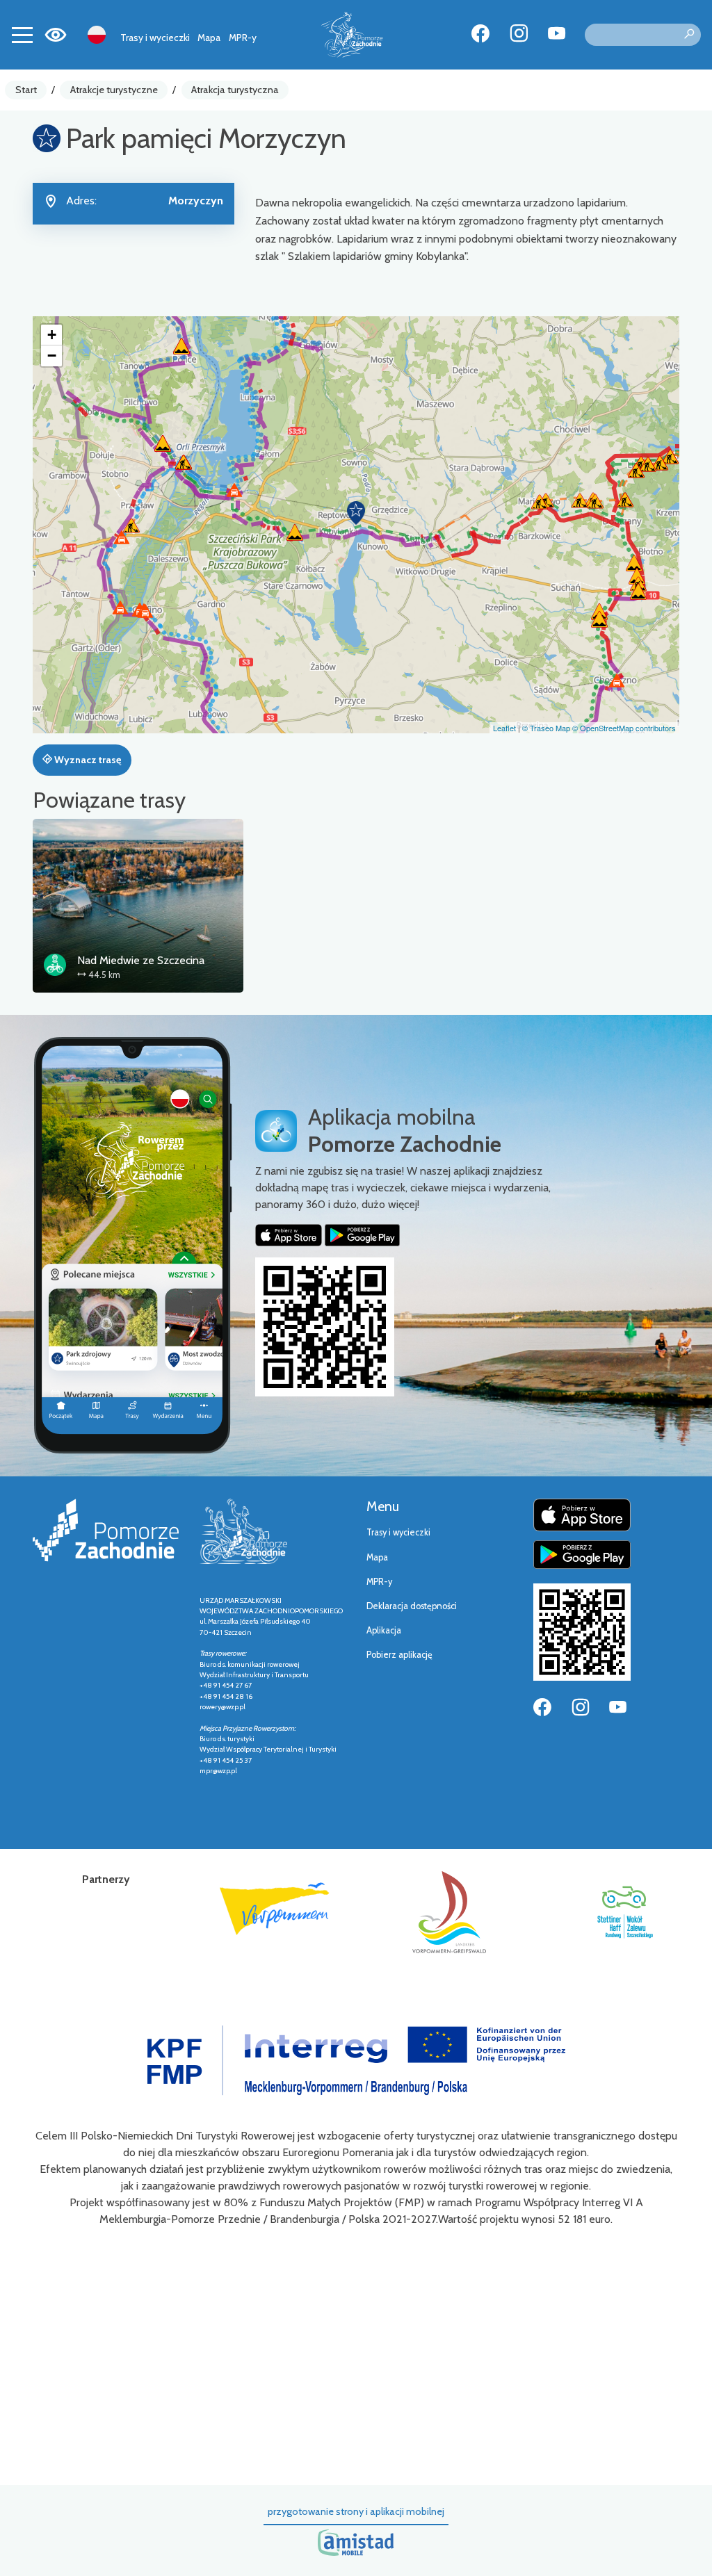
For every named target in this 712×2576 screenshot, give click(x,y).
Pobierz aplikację (399, 1655)
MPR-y (243, 38)
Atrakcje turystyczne (114, 90)
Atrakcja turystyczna (235, 90)
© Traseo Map (546, 728)
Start (26, 90)
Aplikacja (384, 1630)
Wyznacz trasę (87, 760)
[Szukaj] (689, 35)
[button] (356, 513)
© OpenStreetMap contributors (624, 728)
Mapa (209, 38)
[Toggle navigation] (22, 35)
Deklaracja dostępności (412, 1606)
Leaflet (504, 728)
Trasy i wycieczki (155, 38)
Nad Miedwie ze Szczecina (141, 960)
